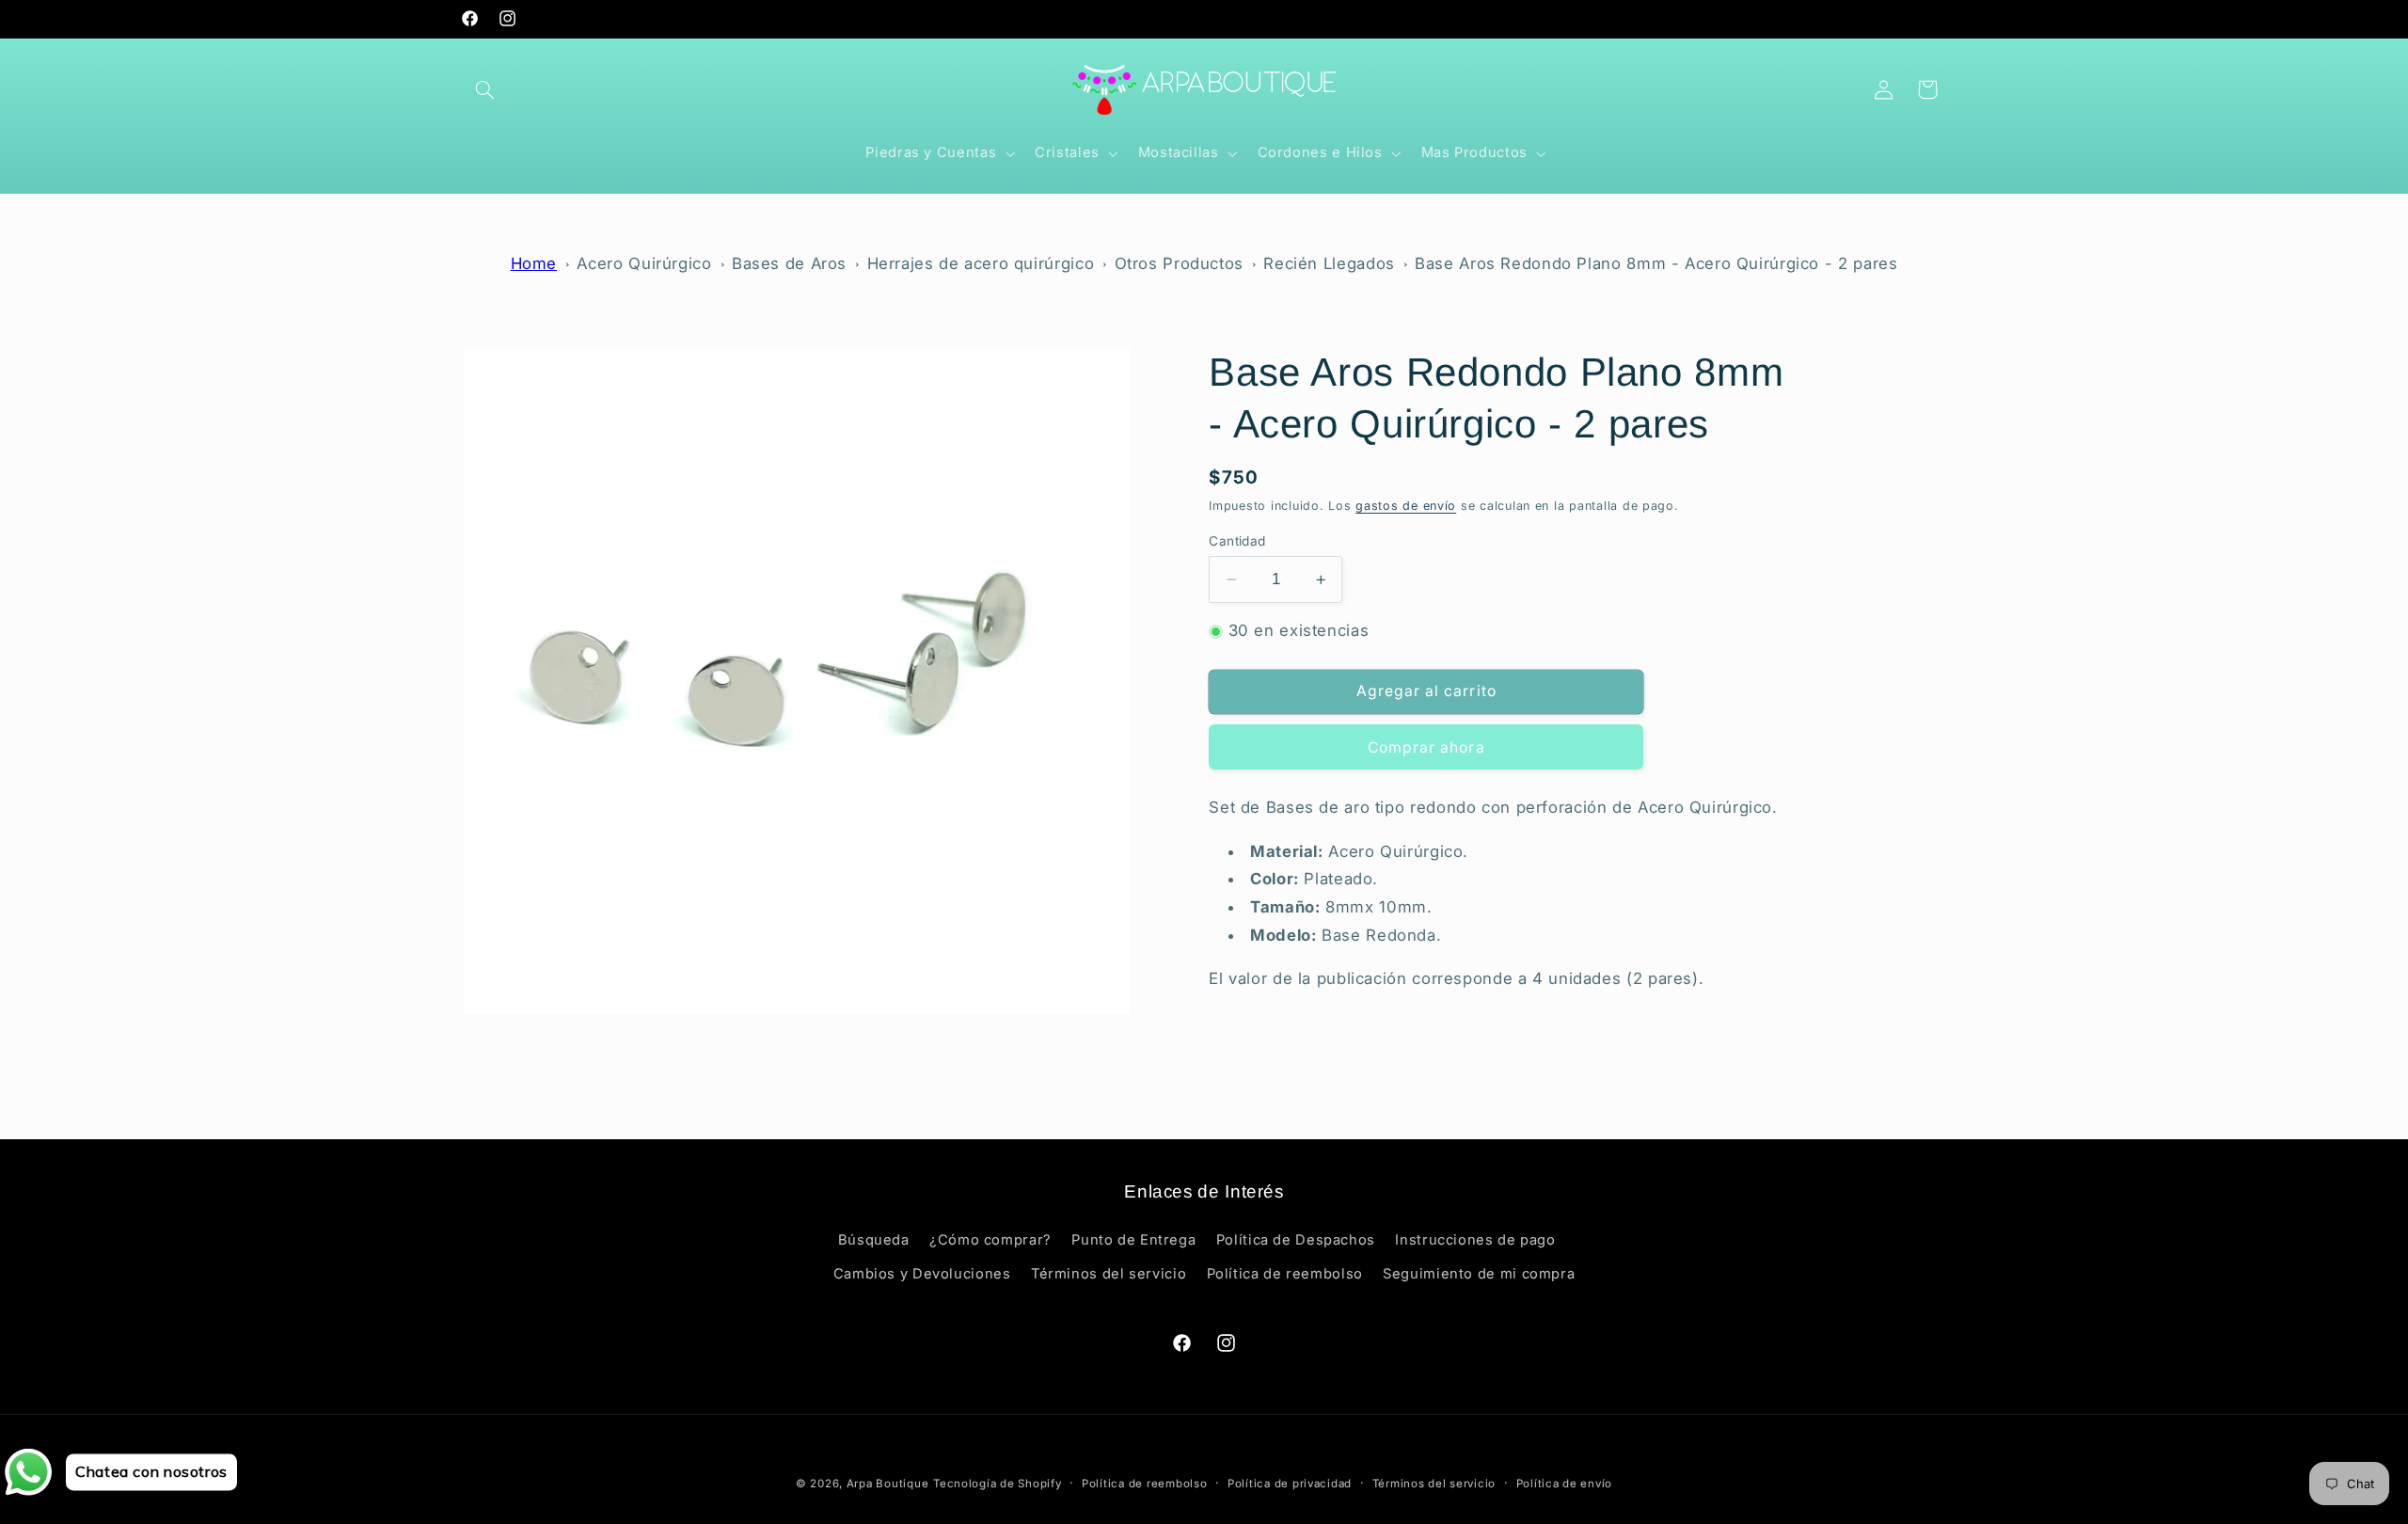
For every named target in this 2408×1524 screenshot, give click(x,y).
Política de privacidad (1290, 1484)
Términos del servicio (1109, 1274)
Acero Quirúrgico (644, 263)
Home (534, 263)
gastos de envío (1406, 506)
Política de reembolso (1285, 1274)
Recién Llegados (1329, 263)
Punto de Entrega (1133, 1240)
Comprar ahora (1426, 747)
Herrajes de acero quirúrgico (981, 263)
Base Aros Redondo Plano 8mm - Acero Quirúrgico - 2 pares (1656, 263)
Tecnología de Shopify (997, 1484)
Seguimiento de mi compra (1479, 1274)
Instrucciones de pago (1475, 1240)
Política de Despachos (1296, 1240)
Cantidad (1237, 541)
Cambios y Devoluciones (922, 1274)
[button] (485, 89)
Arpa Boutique (888, 1484)
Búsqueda (874, 1240)
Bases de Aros (789, 263)
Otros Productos (1179, 263)
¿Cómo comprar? (990, 1240)
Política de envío (1565, 1484)
